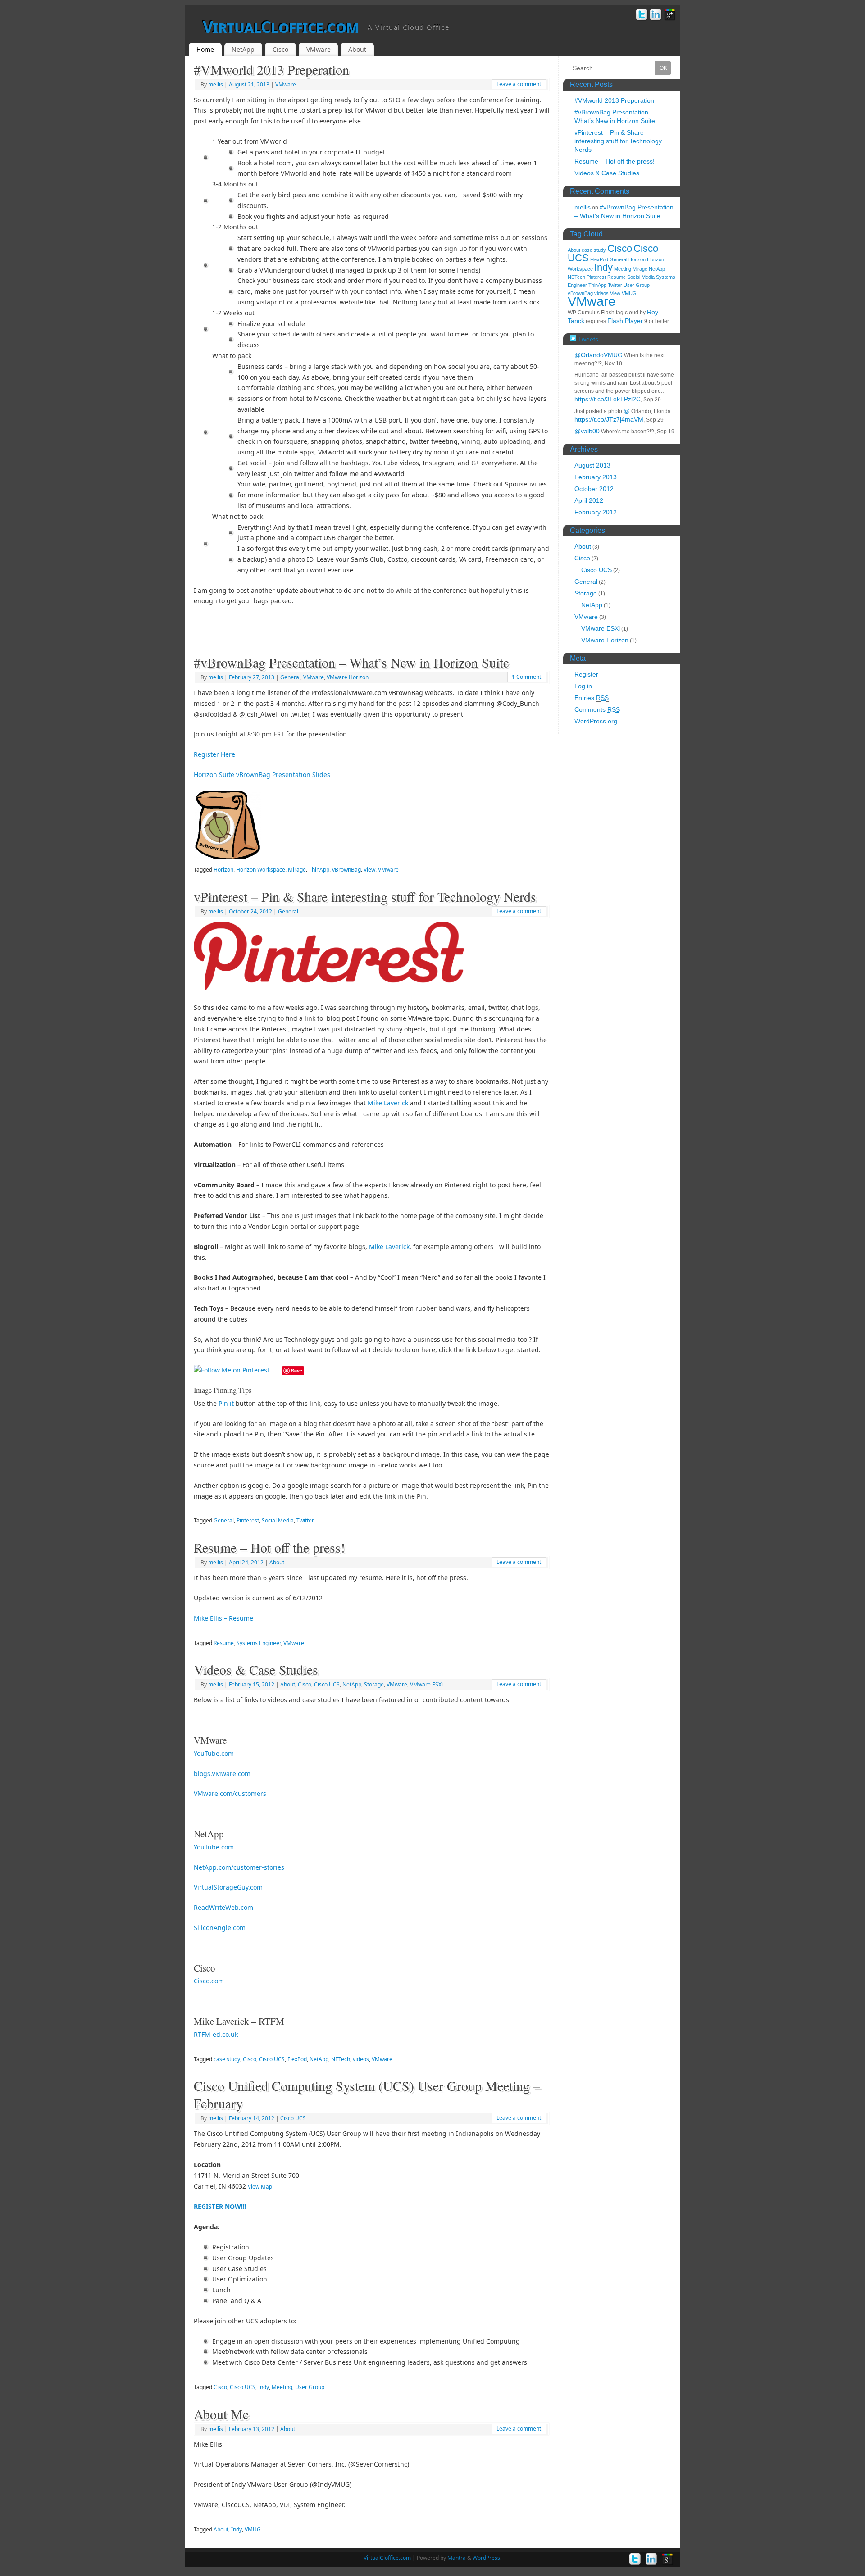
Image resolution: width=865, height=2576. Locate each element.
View (369, 870)
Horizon (223, 870)
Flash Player (625, 321)
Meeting (282, 2387)
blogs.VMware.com (222, 1774)
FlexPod (297, 2059)
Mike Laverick (388, 1103)
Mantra (457, 2558)
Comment (526, 677)
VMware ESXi (426, 1684)
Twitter (305, 1520)
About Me (221, 2414)
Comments (597, 709)
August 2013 (592, 465)
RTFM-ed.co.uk (216, 2034)
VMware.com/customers (230, 1793)
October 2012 (594, 489)
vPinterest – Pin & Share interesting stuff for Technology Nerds (365, 896)
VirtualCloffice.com (281, 27)
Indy (264, 2387)
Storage (374, 1684)
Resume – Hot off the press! (269, 1547)
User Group (310, 2387)
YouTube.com (214, 1753)
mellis (216, 84)
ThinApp (319, 870)
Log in (583, 686)
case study (227, 2059)
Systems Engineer (259, 1643)
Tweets (587, 339)
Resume (224, 1643)
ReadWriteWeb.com (223, 1907)
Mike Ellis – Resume (223, 1618)
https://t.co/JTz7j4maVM (609, 419)
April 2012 (589, 500)
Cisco (280, 49)
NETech (341, 2059)
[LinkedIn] (656, 16)
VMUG (253, 2529)
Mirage (297, 870)
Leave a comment (519, 84)
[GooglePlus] (670, 16)
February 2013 (596, 477)
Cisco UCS (327, 1684)
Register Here (214, 754)
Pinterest (248, 1520)
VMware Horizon (348, 677)
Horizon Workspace (261, 870)
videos (361, 2059)
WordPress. (487, 2558)
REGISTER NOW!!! (220, 2206)
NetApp (243, 49)
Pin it (226, 1403)
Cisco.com (209, 1981)
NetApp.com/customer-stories (239, 1867)
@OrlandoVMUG (599, 355)
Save (297, 1370)
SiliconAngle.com (220, 1928)
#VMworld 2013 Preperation (271, 69)
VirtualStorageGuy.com (228, 1887)
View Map (260, 2187)
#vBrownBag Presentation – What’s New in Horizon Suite (351, 662)
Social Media (278, 1520)
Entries (592, 698)
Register (586, 674)
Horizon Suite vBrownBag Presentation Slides (262, 775)
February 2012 (596, 512)
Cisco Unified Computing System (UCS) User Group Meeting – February (367, 2094)
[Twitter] (642, 16)
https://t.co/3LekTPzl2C (608, 399)
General (290, 677)
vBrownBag (346, 870)
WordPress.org (596, 721)
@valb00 (587, 431)
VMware (319, 49)
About (357, 49)
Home (205, 49)
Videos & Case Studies (256, 1669)
